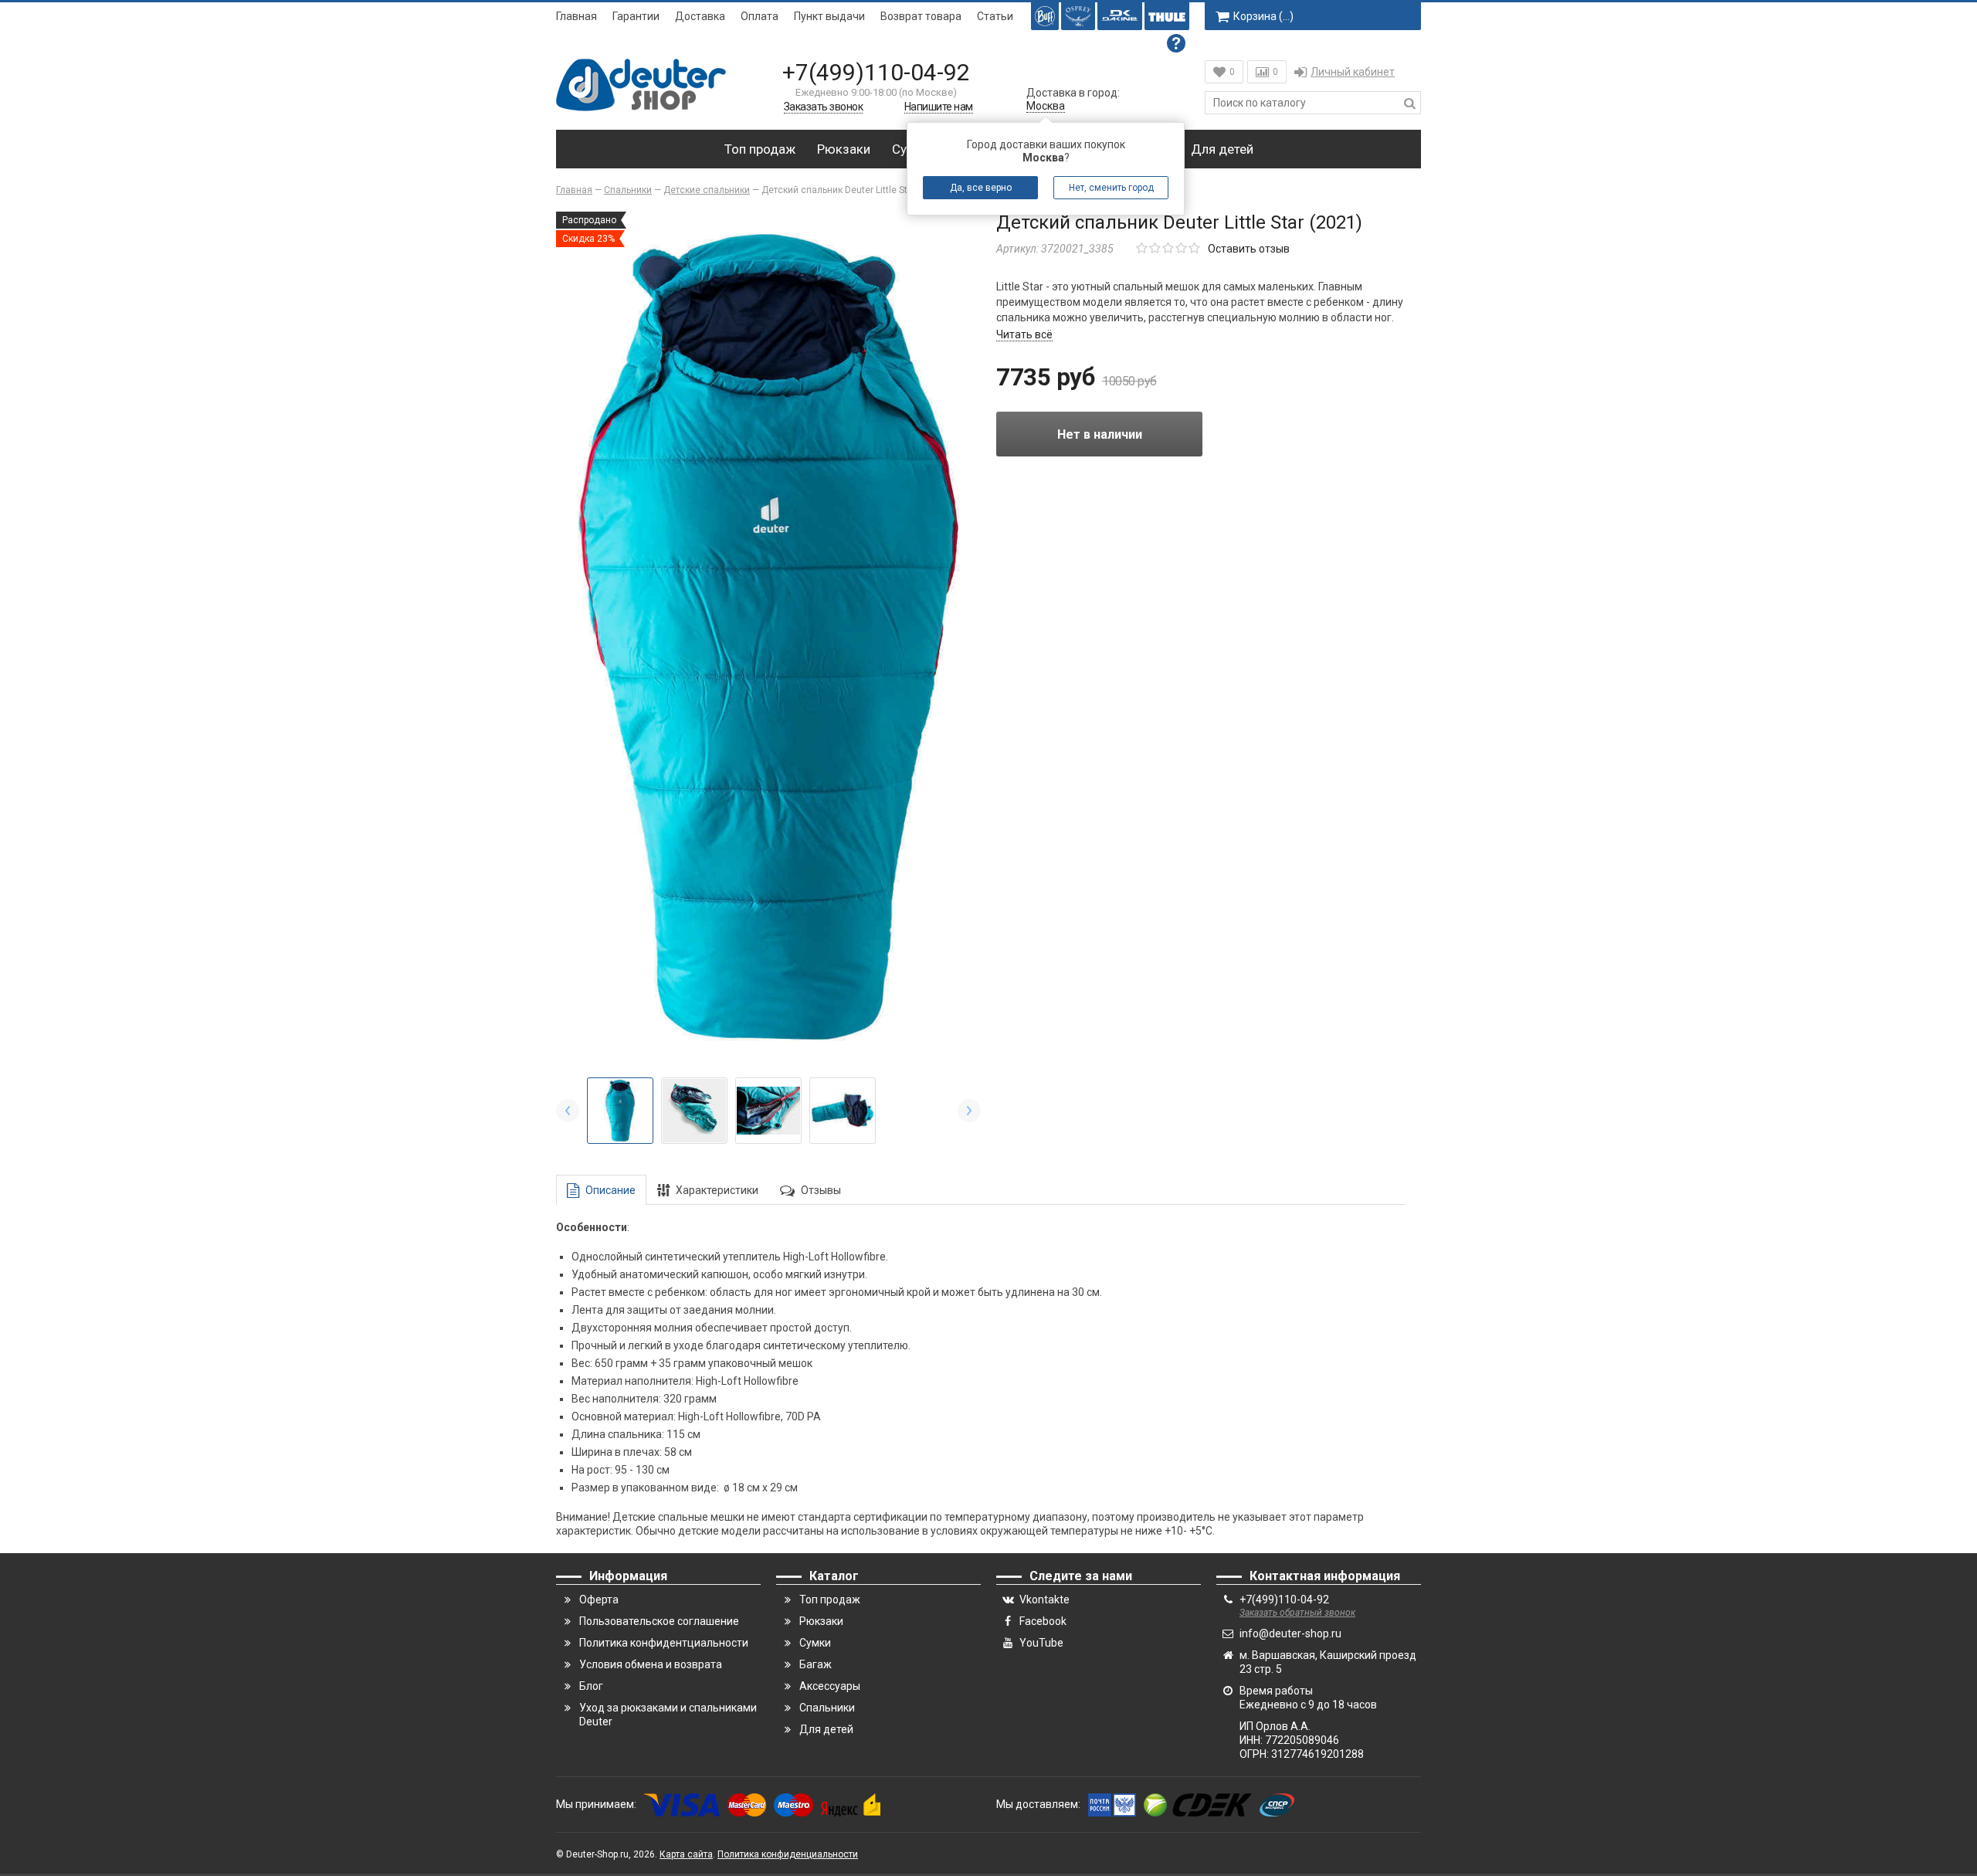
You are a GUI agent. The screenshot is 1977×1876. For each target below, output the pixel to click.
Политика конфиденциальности (788, 1854)
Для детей (1222, 149)
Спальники (827, 1708)
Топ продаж (760, 149)
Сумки (815, 1643)
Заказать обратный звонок (1297, 1613)
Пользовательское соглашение (659, 1621)
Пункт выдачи (829, 16)
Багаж (816, 1664)
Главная (576, 16)
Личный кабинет (1353, 72)
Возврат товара (921, 16)
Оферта (599, 1600)
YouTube (1041, 1643)
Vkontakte (1044, 1600)
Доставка (700, 16)
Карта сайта (686, 1854)
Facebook (1043, 1621)
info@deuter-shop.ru (1290, 1633)
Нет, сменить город (1111, 188)
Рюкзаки (844, 149)
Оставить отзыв (1249, 249)
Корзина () (1263, 16)
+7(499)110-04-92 (876, 72)
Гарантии (636, 16)
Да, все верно (981, 188)
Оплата (760, 16)
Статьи (995, 16)
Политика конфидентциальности (664, 1643)
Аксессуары (830, 1686)
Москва (1046, 106)
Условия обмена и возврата (651, 1664)
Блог (591, 1686)
